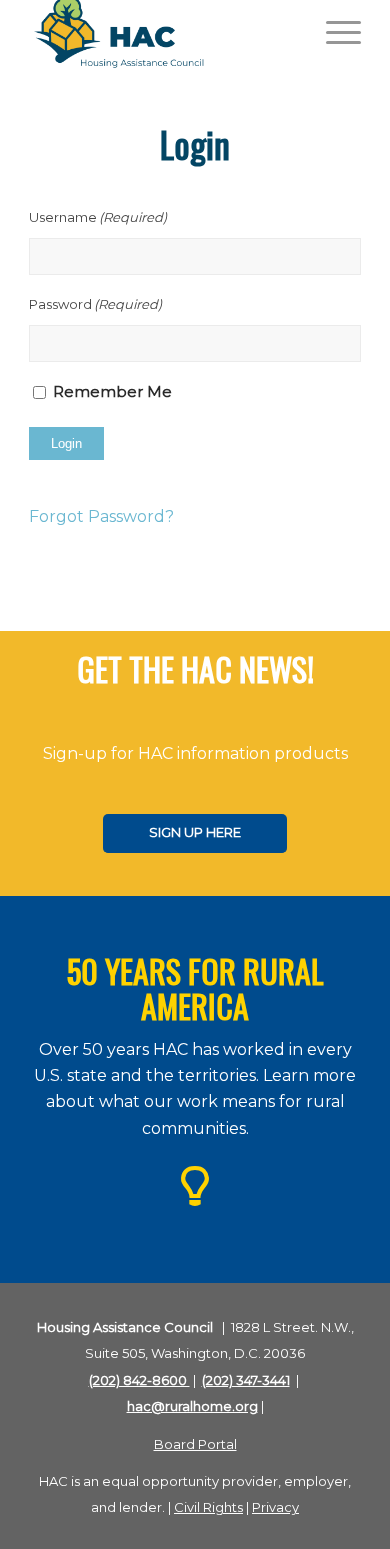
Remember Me (112, 392)
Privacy (275, 1507)
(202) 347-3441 (246, 1380)
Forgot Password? (101, 516)
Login (66, 443)
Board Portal (195, 1444)
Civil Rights (208, 1507)
